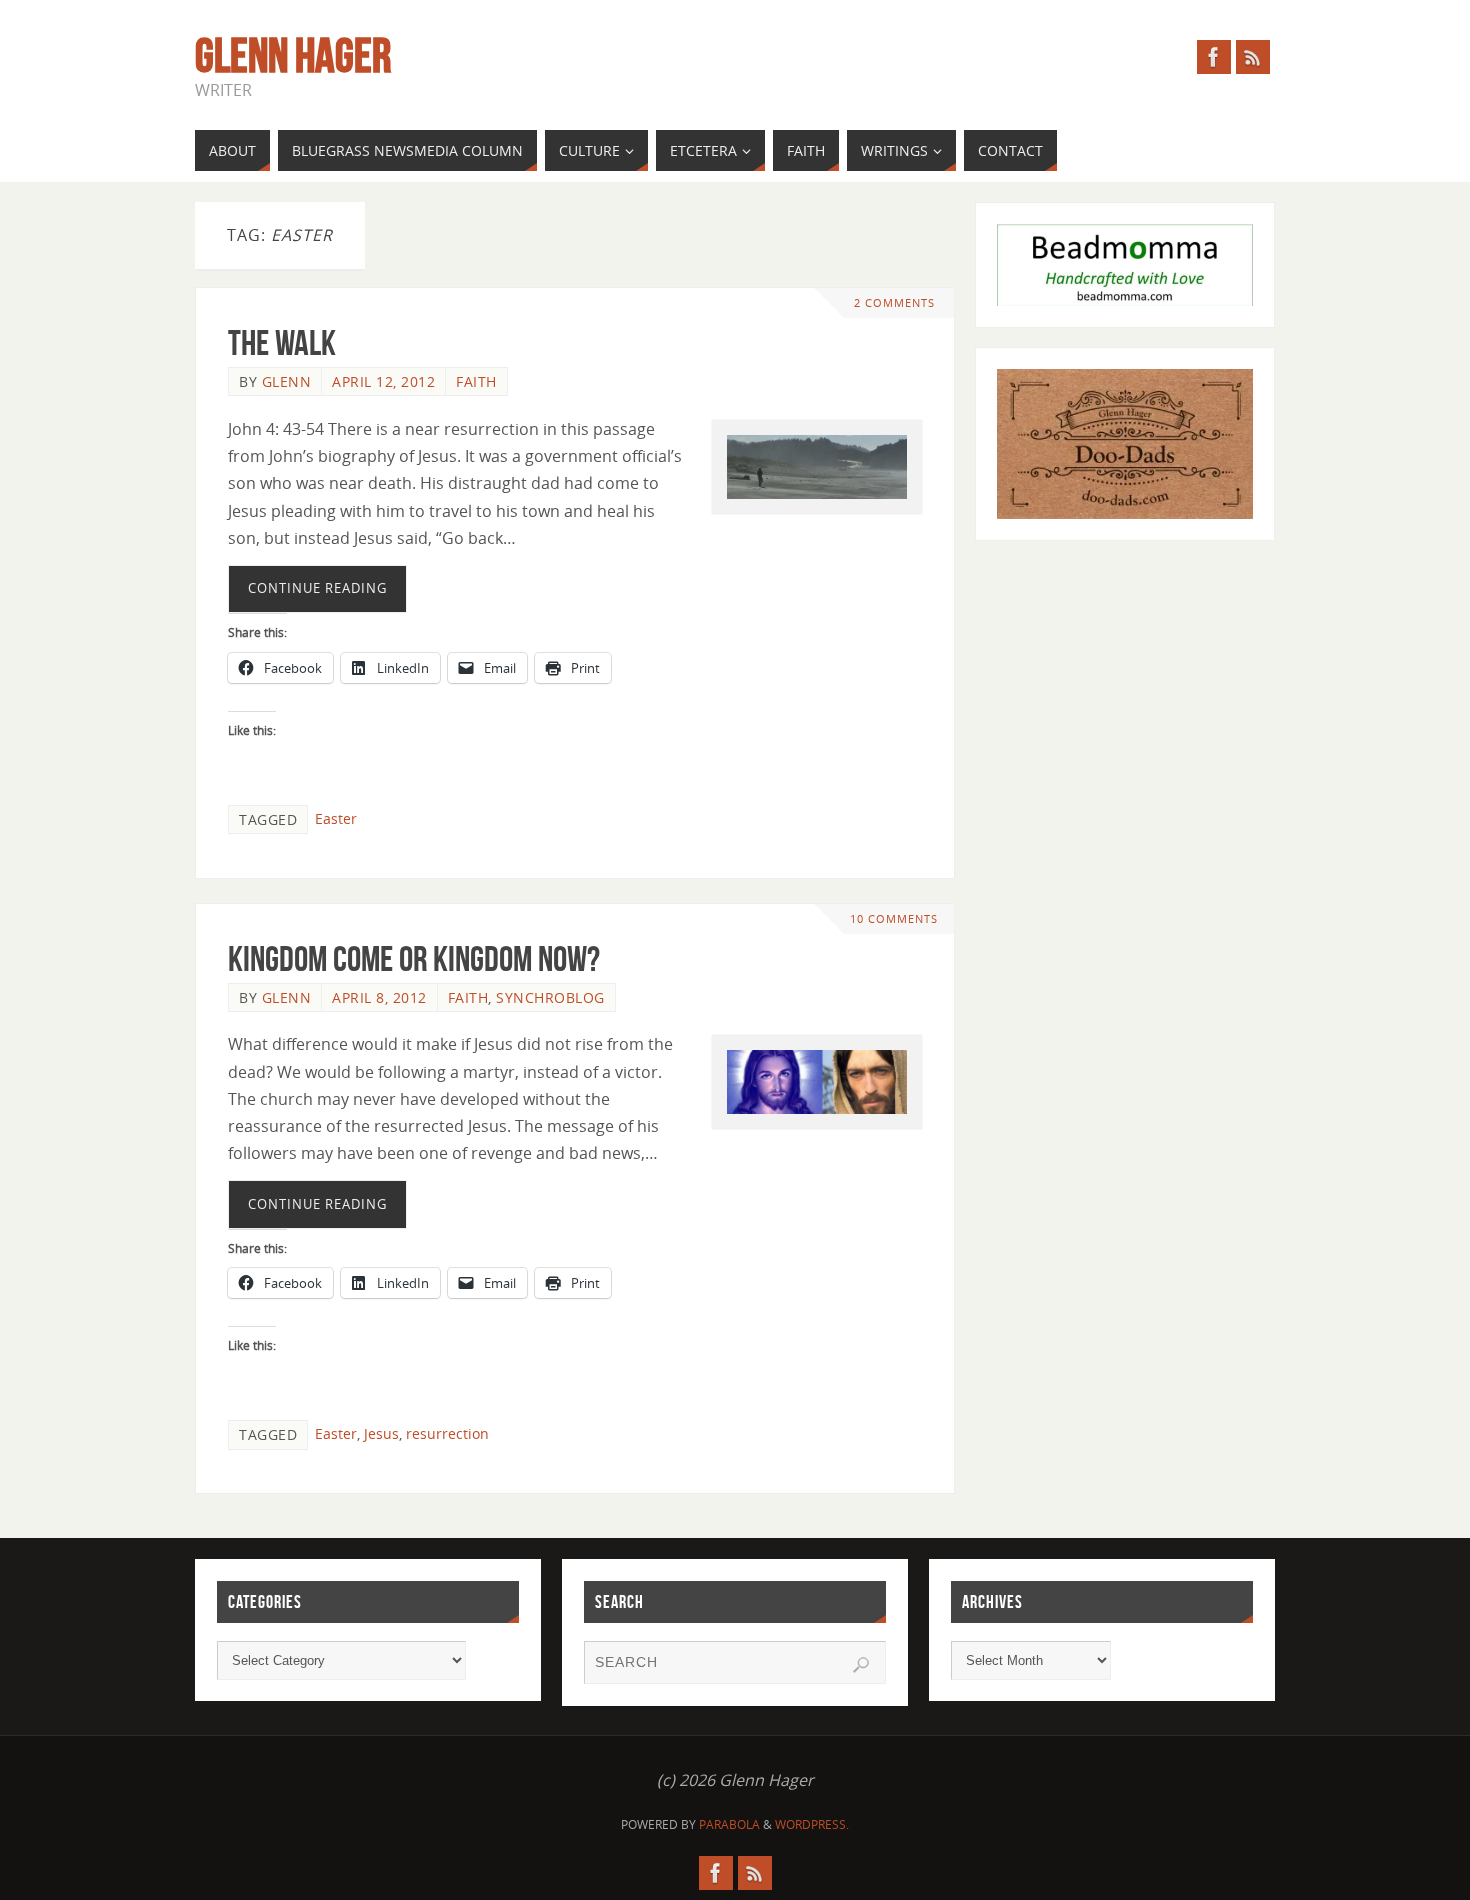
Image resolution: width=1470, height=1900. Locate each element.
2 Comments (894, 302)
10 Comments (894, 918)
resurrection (447, 1433)
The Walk (282, 342)
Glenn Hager (293, 56)
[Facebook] (1214, 57)
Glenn (287, 381)
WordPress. (812, 1824)
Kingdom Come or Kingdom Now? (414, 958)
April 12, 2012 (383, 381)
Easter (336, 818)
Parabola (729, 1824)
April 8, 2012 (379, 997)
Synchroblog (550, 997)
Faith (476, 381)
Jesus (381, 1433)
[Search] (861, 1665)
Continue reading (317, 588)
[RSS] (1253, 57)
